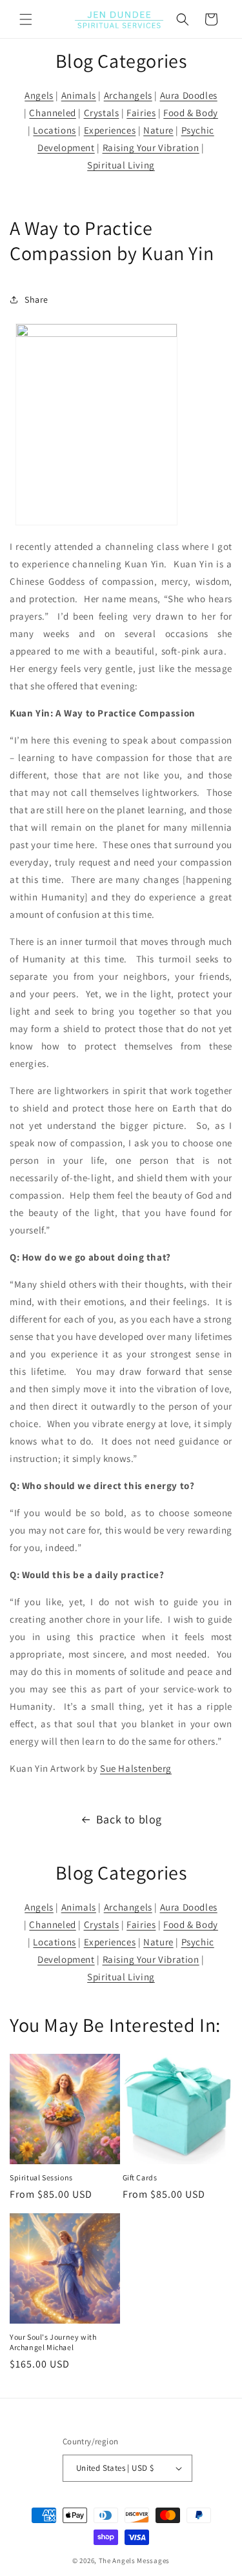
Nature (158, 130)
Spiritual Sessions (41, 2177)
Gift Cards (140, 2177)
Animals (79, 95)
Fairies (141, 113)
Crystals (102, 113)
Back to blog (129, 1819)
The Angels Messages (134, 2561)
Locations (54, 130)
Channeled (52, 113)
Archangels (128, 95)
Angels (39, 95)
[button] (26, 19)
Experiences (110, 130)
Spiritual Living (121, 165)
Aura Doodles (189, 95)
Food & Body (191, 113)
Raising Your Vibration (151, 147)
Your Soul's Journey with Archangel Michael (53, 2342)
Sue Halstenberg (136, 1768)
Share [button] (36, 299)
